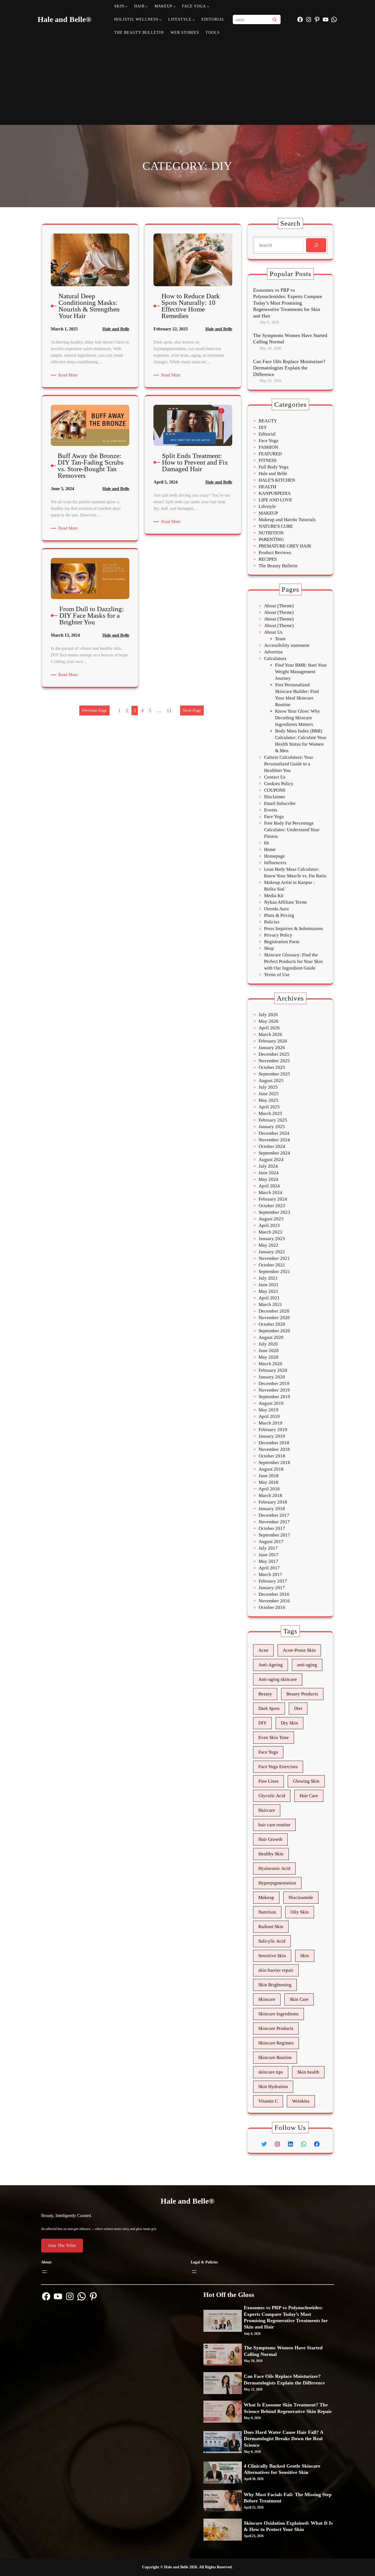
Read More (69, 375)
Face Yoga (268, 441)
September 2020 (274, 1331)
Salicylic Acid (272, 1941)
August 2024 (271, 1160)
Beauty (265, 1694)
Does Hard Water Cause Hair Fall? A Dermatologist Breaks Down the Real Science (283, 2439)
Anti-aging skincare (278, 1679)
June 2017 (269, 1555)
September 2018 (274, 1463)
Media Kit (274, 896)
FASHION (268, 447)
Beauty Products (302, 1694)
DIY (263, 427)
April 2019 (269, 1416)
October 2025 (272, 1067)
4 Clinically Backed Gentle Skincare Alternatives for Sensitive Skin (282, 2469)
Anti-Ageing (271, 1665)
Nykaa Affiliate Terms (286, 902)
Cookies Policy (279, 784)
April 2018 (269, 1489)
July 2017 (268, 1548)
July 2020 (268, 1344)
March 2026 (270, 1034)
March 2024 (270, 1193)
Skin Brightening (275, 1985)
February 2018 (273, 1502)
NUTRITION (271, 533)
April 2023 (269, 1225)
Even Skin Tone (274, 1738)
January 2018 (272, 1509)
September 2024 (274, 1153)
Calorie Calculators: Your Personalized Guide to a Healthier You (289, 764)
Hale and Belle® (65, 19)
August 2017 (271, 1542)
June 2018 (269, 1476)
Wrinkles (301, 2101)
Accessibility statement (287, 645)
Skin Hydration (273, 2087)
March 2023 (270, 1232)
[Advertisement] (188, 81)
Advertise (274, 652)
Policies (272, 922)
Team (280, 639)
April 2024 (269, 1186)
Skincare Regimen (276, 2043)
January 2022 (272, 1252)
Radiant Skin (271, 1927)
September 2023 (274, 1212)
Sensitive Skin (272, 1956)
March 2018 (270, 1495)
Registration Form (282, 942)
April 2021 (269, 1298)
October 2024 (272, 1146)
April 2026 (269, 1028)
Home (270, 849)
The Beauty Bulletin (278, 566)
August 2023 (271, 1219)
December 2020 (274, 1311)
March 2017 (270, 1574)
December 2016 (274, 1594)
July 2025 (268, 1087)
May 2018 (268, 1482)
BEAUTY (268, 421)
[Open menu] (44, 2272)
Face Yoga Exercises (278, 1767)
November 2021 (274, 1258)
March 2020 (270, 1364)
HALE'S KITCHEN (277, 480)
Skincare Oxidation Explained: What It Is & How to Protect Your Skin (288, 2526)
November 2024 (274, 1140)
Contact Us (275, 777)
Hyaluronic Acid (274, 1868)
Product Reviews (275, 553)
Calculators (275, 658)
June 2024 (269, 1173)
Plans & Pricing (279, 915)
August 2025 (271, 1081)
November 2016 (274, 1601)
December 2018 (274, 1443)
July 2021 (268, 1278)
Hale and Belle (116, 329)
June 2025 (269, 1094)
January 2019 (272, 1436)
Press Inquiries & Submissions (294, 929)
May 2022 (268, 1245)
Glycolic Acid (272, 1796)
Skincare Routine (275, 2057)
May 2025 (268, 1100)
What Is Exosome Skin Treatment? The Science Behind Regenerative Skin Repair (288, 2408)
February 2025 (273, 1120)
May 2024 (268, 1179)
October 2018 (272, 1456)
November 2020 (274, 1318)
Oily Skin (300, 1912)
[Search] (275, 19)
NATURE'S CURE (276, 526)
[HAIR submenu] (147, 6)
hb (267, 843)
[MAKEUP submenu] (174, 6)
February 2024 (273, 1199)
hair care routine (274, 1825)
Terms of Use (277, 975)
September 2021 (274, 1272)
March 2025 (270, 1113)
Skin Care (299, 1999)
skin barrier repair (276, 1970)
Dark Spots (269, 1708)
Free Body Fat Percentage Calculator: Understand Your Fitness (292, 830)
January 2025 (272, 1127)
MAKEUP (268, 513)
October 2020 (272, 1324)
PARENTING (271, 539)
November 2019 (274, 1390)
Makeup (266, 1897)
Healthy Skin (271, 1854)
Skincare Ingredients (279, 2014)
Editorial (267, 434)
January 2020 (272, 1377)
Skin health (308, 2072)
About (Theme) (279, 606)
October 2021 (272, 1265)
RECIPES (268, 559)
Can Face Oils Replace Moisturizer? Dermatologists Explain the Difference (289, 368)
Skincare (267, 1999)
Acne (263, 1650)
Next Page (192, 710)
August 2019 (271, 1403)
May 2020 (268, 1357)
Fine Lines (268, 1781)
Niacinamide (301, 1897)
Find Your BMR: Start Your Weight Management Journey (301, 672)
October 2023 (272, 1206)
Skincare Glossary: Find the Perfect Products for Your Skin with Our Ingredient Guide (293, 961)
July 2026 (268, 1015)
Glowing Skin (306, 1781)
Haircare (267, 1810)
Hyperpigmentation (277, 1883)
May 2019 (268, 1410)
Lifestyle (267, 506)
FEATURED (270, 454)
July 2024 (268, 1166)
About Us (273, 632)
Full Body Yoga (274, 467)
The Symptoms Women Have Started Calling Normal (290, 338)
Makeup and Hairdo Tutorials (287, 520)
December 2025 (274, 1054)
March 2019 (270, 1423)
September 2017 (274, 1535)
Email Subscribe (280, 803)
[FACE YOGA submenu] (208, 6)
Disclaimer (275, 797)
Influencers (275, 863)
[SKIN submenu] (126, 6)
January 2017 (272, 1588)
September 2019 (274, 1397)
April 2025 (269, 1107)
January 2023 (272, 1239)
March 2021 (270, 1304)
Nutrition (267, 1912)
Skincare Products (276, 2028)
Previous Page (94, 710)
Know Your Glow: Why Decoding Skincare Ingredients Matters (298, 718)
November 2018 (274, 1449)
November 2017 (274, 1522)
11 (169, 710)
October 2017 (272, 1528)
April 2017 (269, 1568)
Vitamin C (268, 2101)
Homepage (275, 856)
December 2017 (274, 1515)
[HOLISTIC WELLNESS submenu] (160, 19)
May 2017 (268, 1561)
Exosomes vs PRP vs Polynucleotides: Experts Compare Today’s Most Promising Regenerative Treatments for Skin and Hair (288, 303)
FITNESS (268, 460)
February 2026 (273, 1041)
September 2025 (274, 1074)
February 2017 (273, 1581)
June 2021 (269, 1285)
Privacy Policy (278, 935)
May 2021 (268, 1291)
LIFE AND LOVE (275, 500)
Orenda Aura (276, 909)
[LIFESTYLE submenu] (194, 19)
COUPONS (275, 790)
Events (271, 810)
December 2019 (274, 1383)
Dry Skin (289, 1723)
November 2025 (274, 1061)
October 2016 (272, 1607)
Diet (298, 1708)
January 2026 (272, 1048)
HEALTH (267, 487)
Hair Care (309, 1796)
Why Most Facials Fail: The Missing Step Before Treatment (288, 2498)
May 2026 (268, 1021)
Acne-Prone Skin (299, 1650)
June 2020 (269, 1351)
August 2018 (271, 1469)
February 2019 (273, 1430)
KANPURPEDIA (275, 493)
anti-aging (307, 1665)
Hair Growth (270, 1839)
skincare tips (271, 2072)
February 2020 (273, 1370)
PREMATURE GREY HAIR (285, 546)
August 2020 (271, 1337)
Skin (305, 1956)
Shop (269, 948)
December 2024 (274, 1133)
